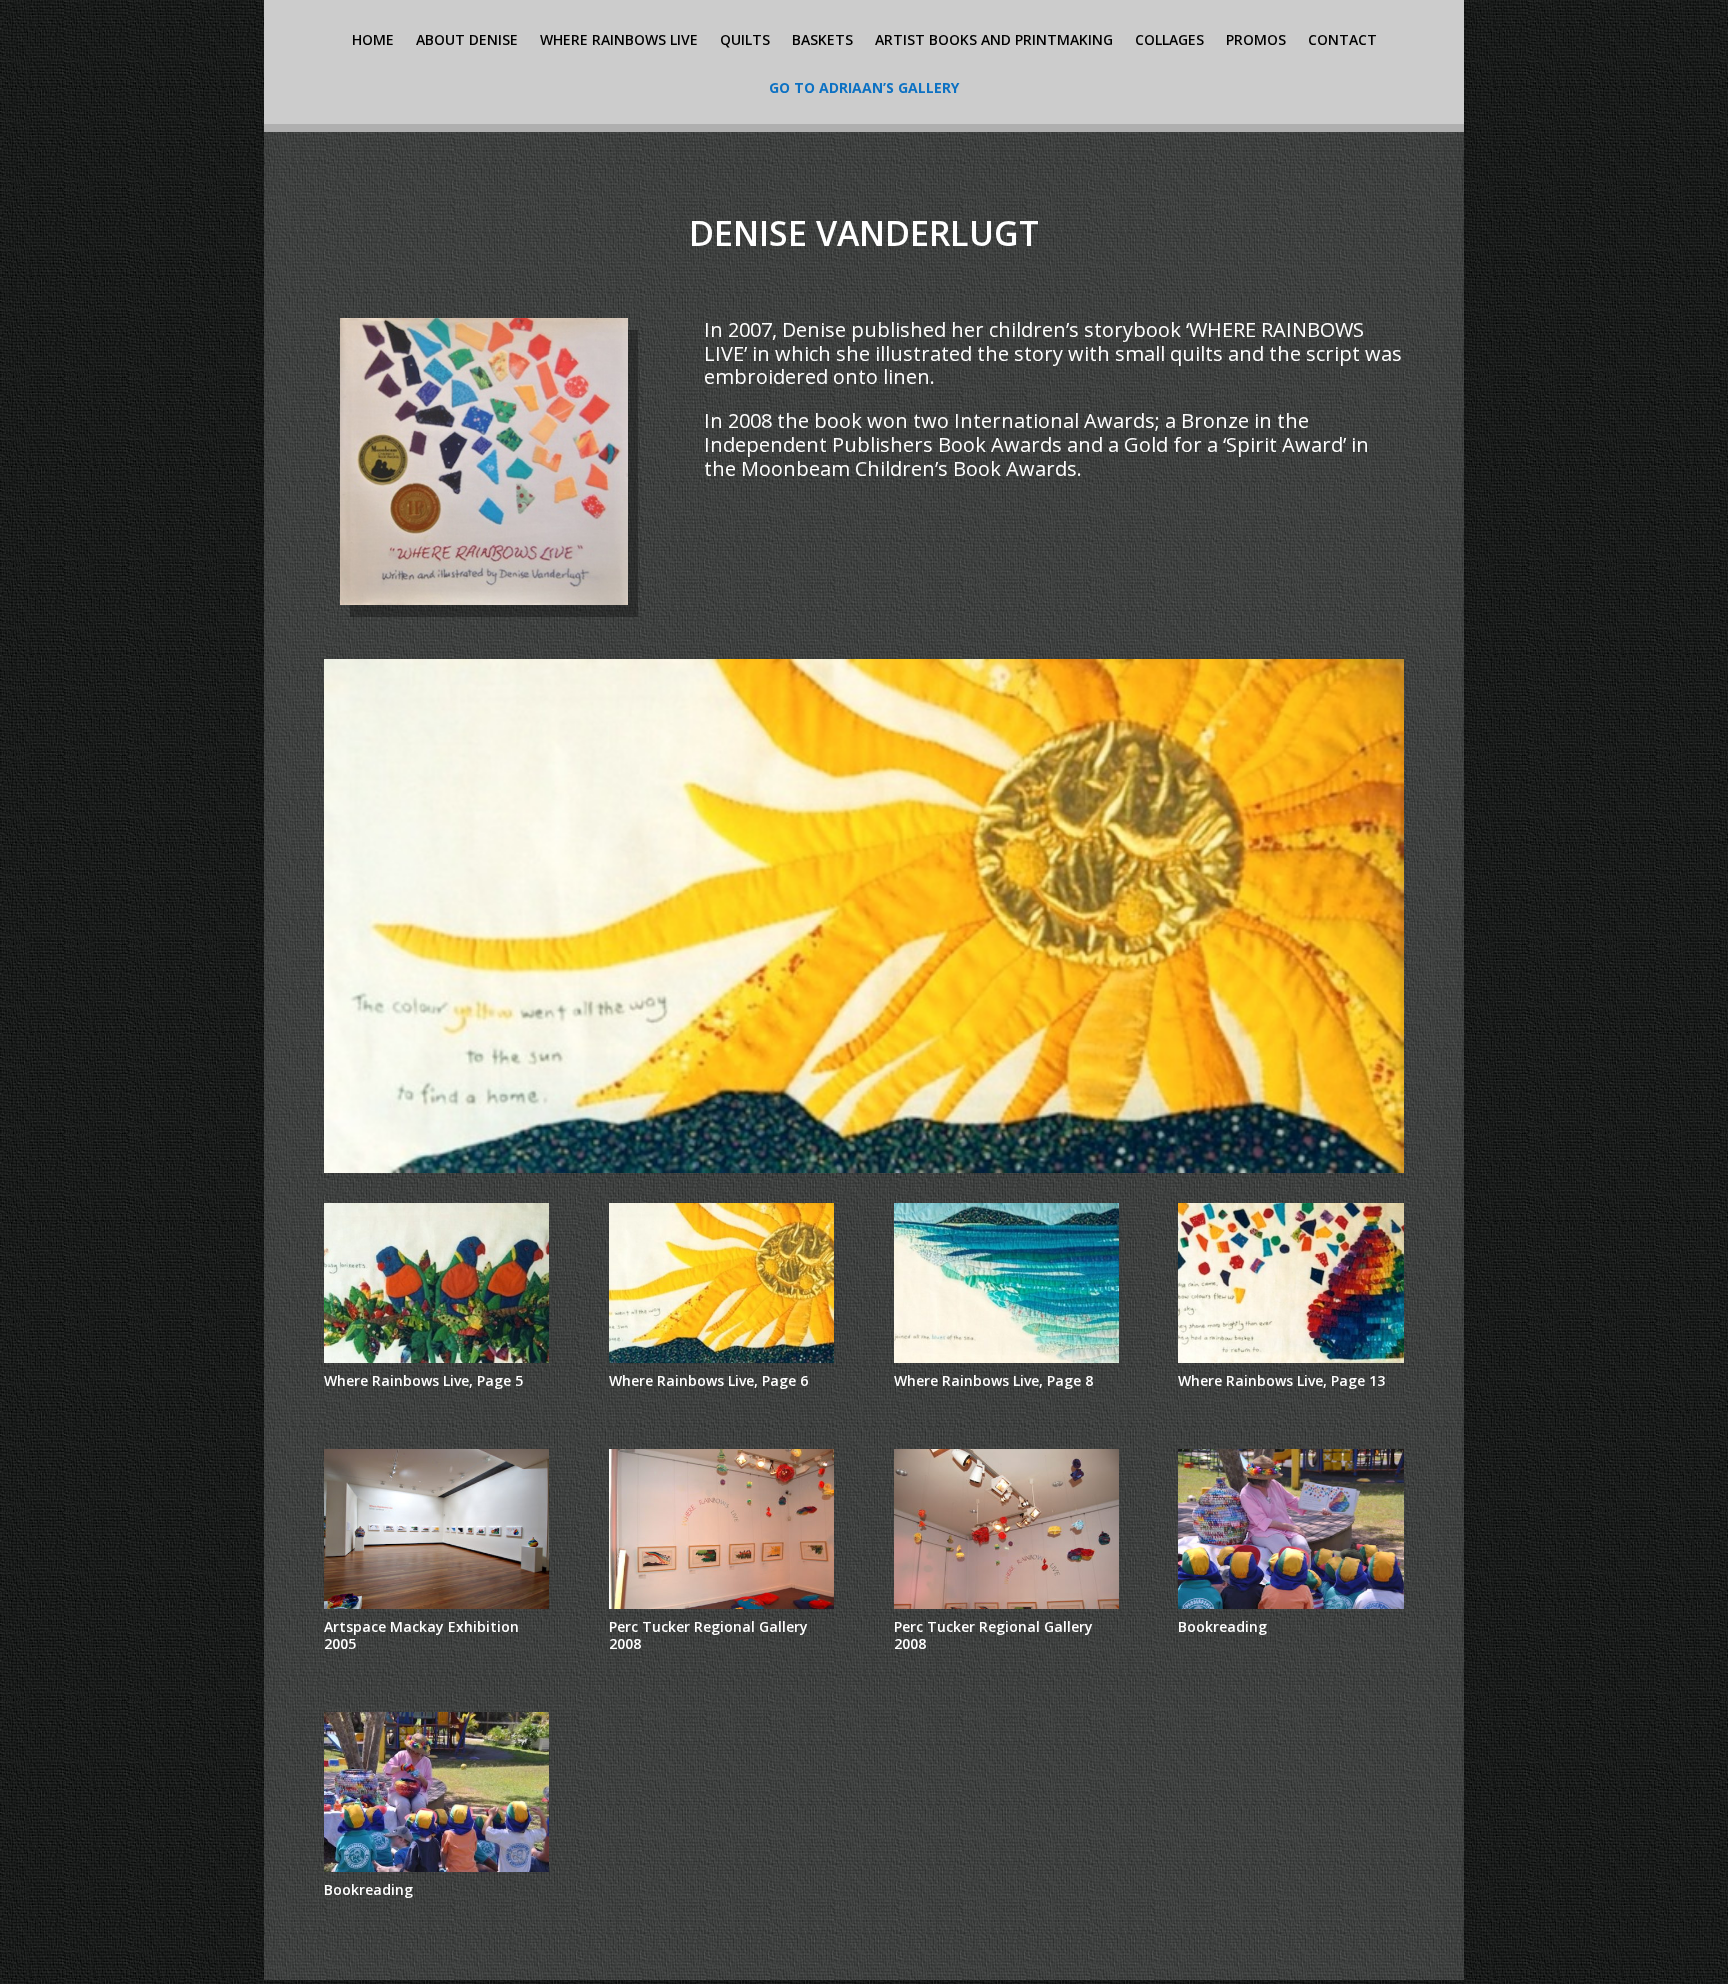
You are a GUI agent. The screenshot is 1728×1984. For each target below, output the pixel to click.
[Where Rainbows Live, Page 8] (864, 1180)
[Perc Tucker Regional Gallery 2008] (721, 1616)
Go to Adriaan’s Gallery (864, 89)
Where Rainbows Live (619, 41)
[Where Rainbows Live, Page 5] (436, 1369)
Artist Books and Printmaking (994, 41)
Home (373, 41)
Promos (1256, 41)
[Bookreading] (1290, 1616)
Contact (1342, 41)
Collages (1169, 41)
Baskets (822, 41)
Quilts (745, 41)
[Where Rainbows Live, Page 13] (1290, 1369)
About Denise (467, 41)
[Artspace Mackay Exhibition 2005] (436, 1616)
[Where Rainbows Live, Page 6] (721, 1369)
